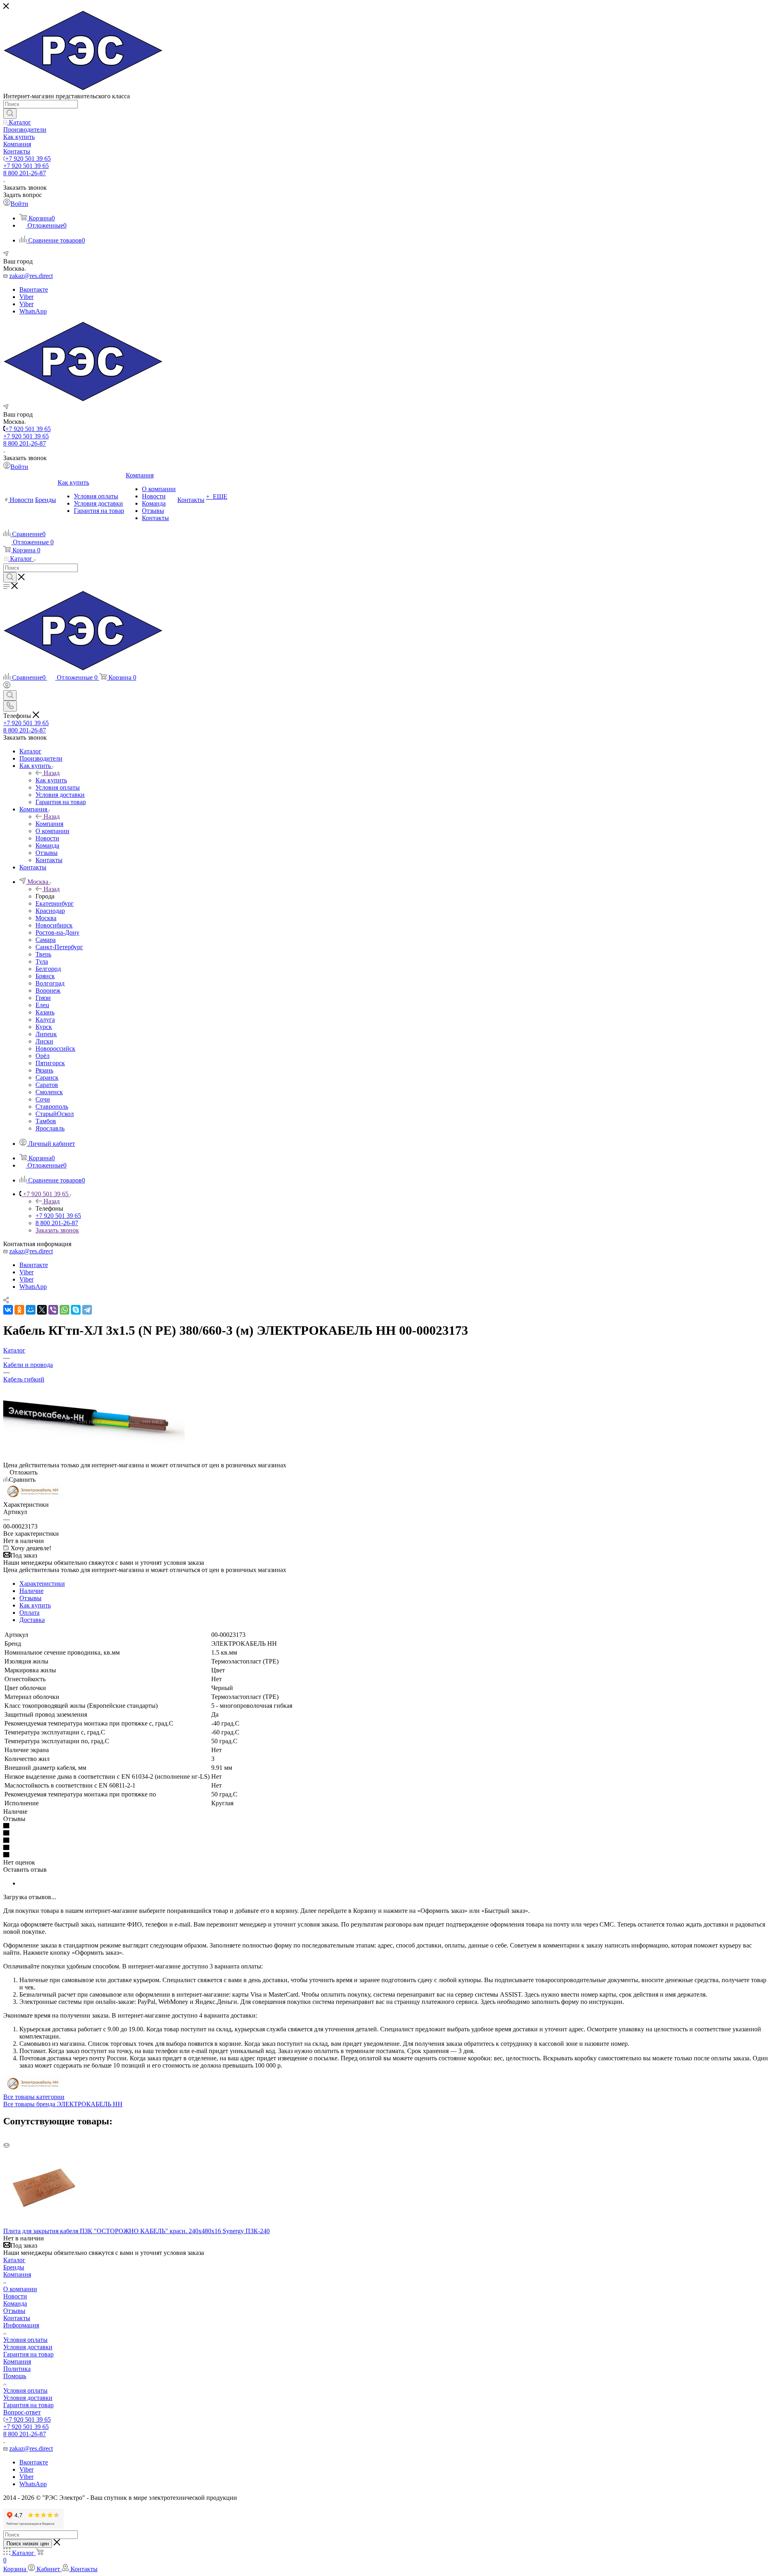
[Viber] (53, 1310)
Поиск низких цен (28, 2544)
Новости (15, 2296)
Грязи (43, 998)
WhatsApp (33, 311)
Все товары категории (34, 2097)
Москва (46, 918)
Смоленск (49, 1092)
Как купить (51, 780)
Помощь (15, 2376)
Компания (49, 824)
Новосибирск (54, 925)
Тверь (43, 954)
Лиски (44, 1041)
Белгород (48, 969)
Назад (52, 773)
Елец (42, 1005)
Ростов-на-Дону (57, 932)
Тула (42, 961)
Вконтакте (34, 289)
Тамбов (46, 1121)
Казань (45, 1012)
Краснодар (50, 911)
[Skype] (76, 1310)
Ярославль (50, 1128)
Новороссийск (55, 1048)
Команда (15, 2303)
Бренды (14, 2267)
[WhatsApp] (64, 1310)
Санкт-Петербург (59, 947)
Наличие (31, 1591)
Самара (46, 940)
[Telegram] (87, 1310)
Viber (26, 297)
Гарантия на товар (28, 2354)
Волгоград (50, 983)
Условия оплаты (25, 2340)
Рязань (44, 1070)
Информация (21, 2325)
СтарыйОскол (55, 1114)
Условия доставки (28, 2347)
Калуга (45, 1019)
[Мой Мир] (31, 1310)
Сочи (43, 1099)
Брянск (45, 976)
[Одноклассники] (19, 1310)
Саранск (47, 1077)
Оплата (29, 1613)
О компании (20, 2289)
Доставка (32, 1620)
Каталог (14, 2260)
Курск (44, 1027)
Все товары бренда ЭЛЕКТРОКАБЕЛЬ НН (63, 2104)
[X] (42, 1310)
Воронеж (48, 990)
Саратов (47, 1085)
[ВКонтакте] (8, 1310)
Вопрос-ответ (22, 2412)
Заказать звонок (57, 1230)
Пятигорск (50, 1063)
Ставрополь (52, 1107)
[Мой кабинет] (7, 686)
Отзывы (30, 1598)
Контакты (17, 2318)
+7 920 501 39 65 (28, 159)
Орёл (43, 1056)
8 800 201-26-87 (25, 173)
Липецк (46, 1034)
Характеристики (42, 1584)
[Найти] (10, 114)
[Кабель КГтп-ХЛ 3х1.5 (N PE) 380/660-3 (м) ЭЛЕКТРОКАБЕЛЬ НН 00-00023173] (94, 1458)
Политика (17, 2369)
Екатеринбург (55, 903)
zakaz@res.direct (31, 276)
